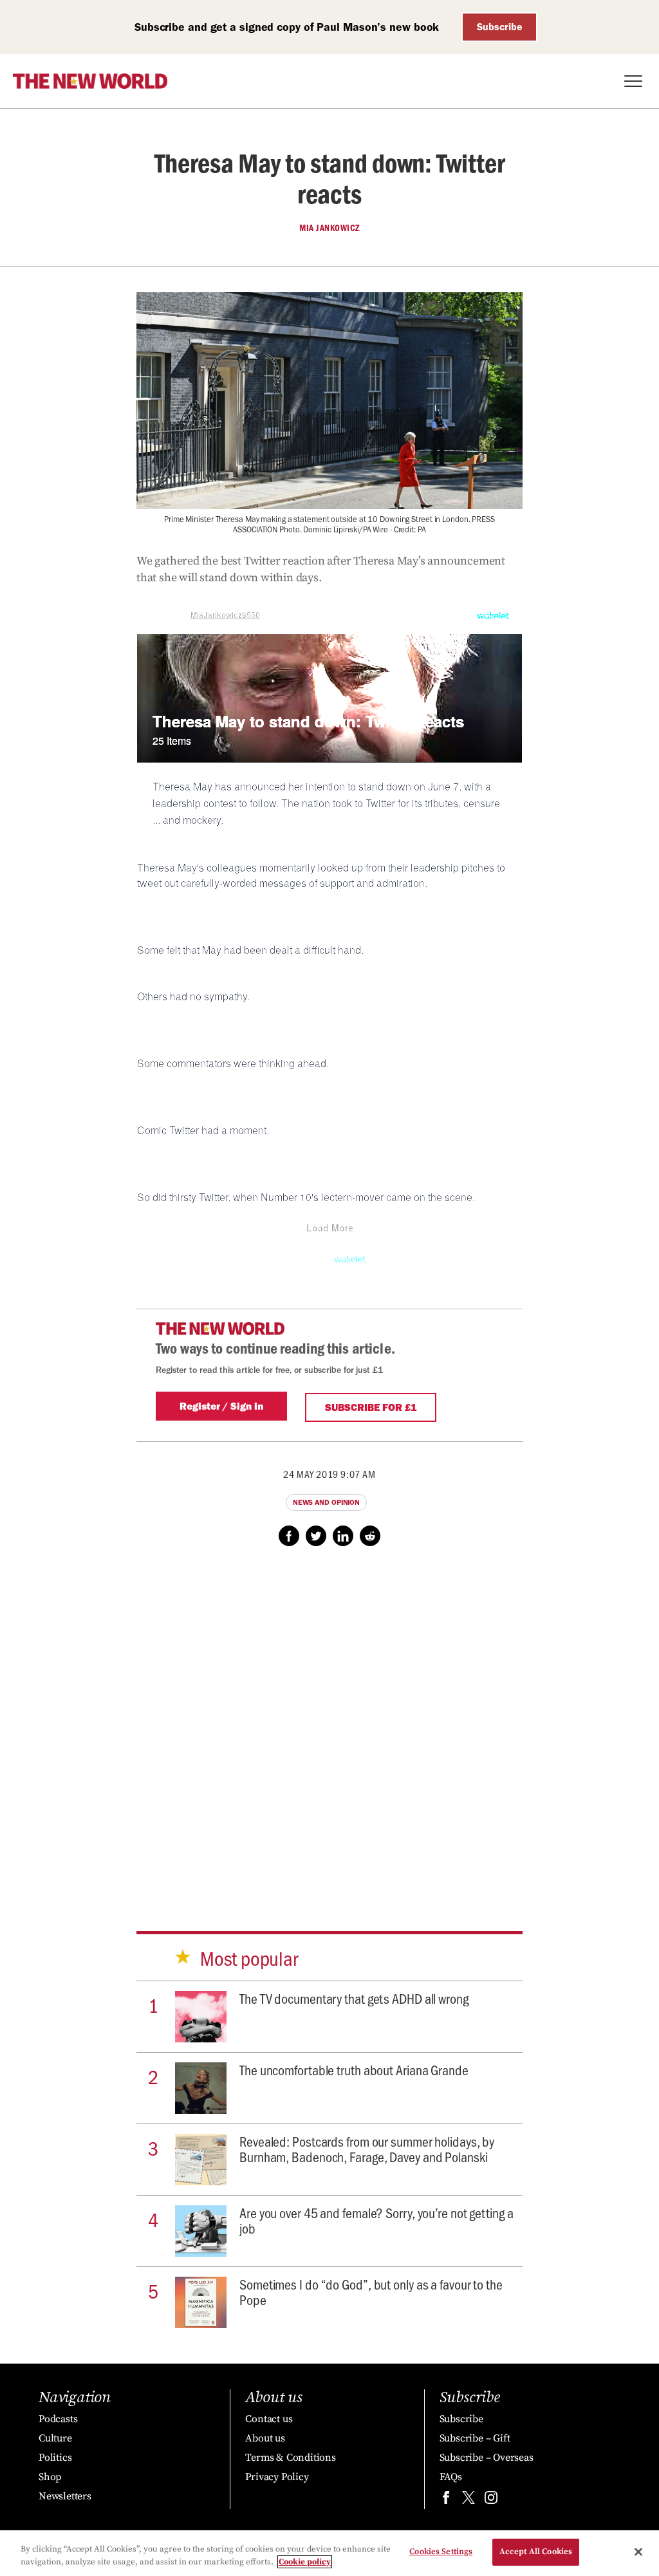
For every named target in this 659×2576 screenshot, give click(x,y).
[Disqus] (329, 1726)
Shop (50, 2477)
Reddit (370, 1536)
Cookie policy (305, 2562)
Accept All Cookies (536, 2552)
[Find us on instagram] (491, 2500)
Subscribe (500, 27)
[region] (329, 2553)
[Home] (90, 81)
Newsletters (65, 2496)
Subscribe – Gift (475, 2438)
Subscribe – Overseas (487, 2458)
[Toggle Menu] (633, 81)
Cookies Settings (441, 2552)
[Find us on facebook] (446, 2500)
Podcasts (58, 2419)
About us (265, 2438)
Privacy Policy (277, 2477)
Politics (55, 2458)
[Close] (638, 2552)
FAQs (451, 2477)
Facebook (289, 1536)
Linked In (343, 1536)
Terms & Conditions (290, 2458)
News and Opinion (326, 1502)
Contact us (269, 2419)
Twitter (316, 1536)
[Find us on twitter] (469, 2500)
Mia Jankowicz (329, 228)
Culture (55, 2438)
